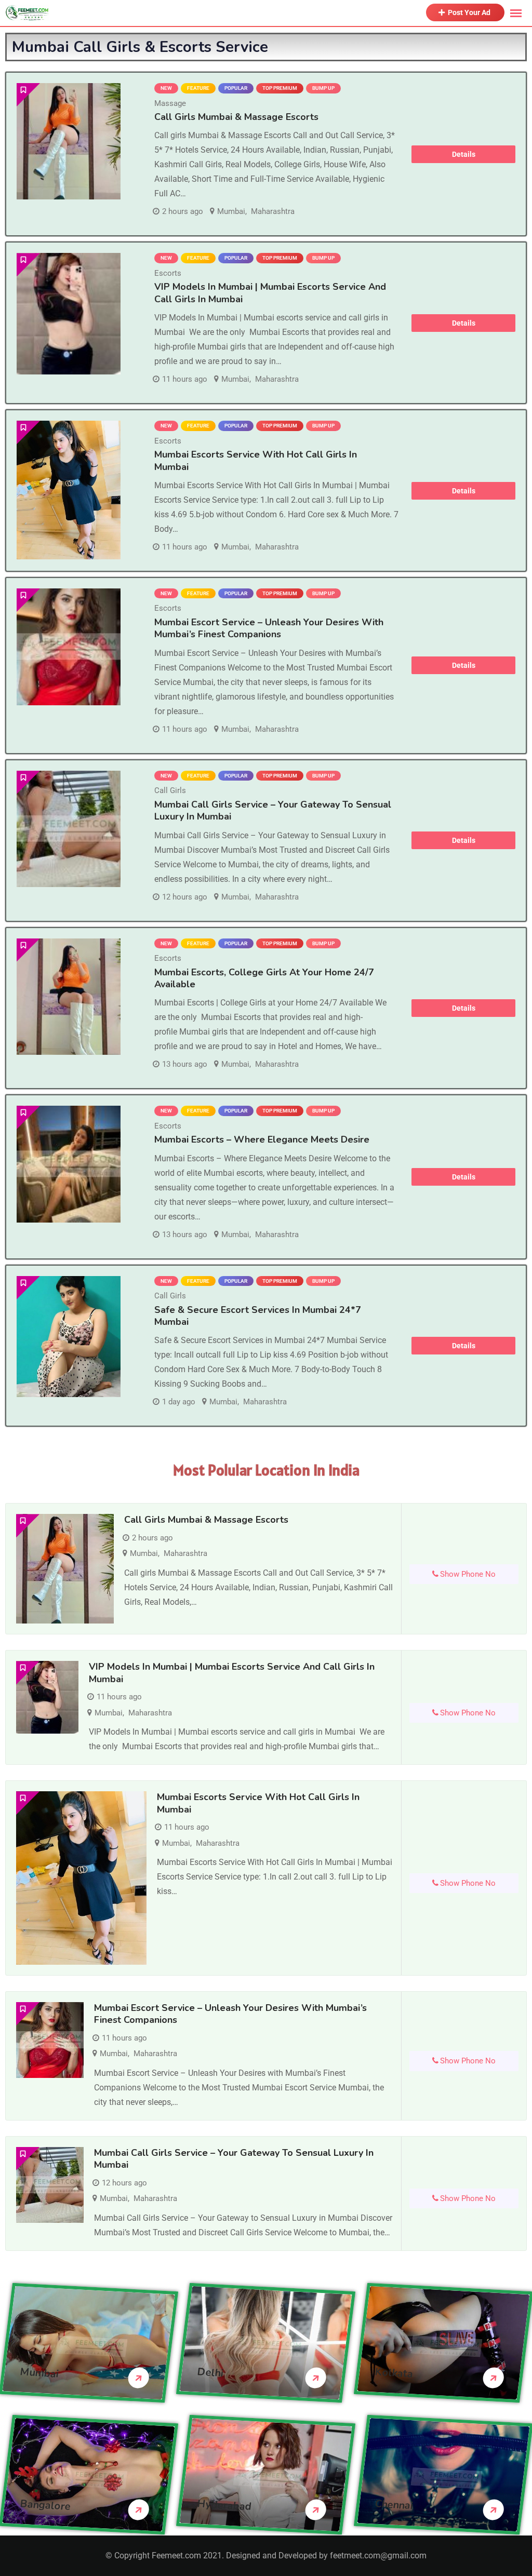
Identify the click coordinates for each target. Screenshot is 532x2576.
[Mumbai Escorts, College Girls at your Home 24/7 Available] (69, 997)
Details (464, 154)
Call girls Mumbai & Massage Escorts (236, 117)
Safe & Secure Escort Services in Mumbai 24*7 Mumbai (258, 1316)
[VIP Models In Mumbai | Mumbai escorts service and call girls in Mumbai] (69, 313)
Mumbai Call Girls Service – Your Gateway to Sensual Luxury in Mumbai (273, 810)
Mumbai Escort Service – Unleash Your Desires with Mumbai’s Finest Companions (269, 628)
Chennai (394, 2505)
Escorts (168, 273)
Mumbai (231, 211)
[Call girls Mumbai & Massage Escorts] (69, 141)
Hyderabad (225, 2505)
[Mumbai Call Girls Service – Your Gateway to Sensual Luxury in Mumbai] (69, 829)
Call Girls (170, 790)
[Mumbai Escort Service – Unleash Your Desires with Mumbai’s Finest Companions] (69, 647)
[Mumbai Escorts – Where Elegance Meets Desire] (69, 1164)
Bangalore (45, 2505)
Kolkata (394, 2373)
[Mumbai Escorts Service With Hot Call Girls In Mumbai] (69, 490)
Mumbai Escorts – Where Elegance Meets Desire (262, 1139)
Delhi (211, 2372)
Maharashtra (273, 211)
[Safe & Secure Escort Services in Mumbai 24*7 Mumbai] (69, 1337)
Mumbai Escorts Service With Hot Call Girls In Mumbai (256, 460)
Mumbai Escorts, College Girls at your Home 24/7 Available (264, 978)
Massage (170, 103)
